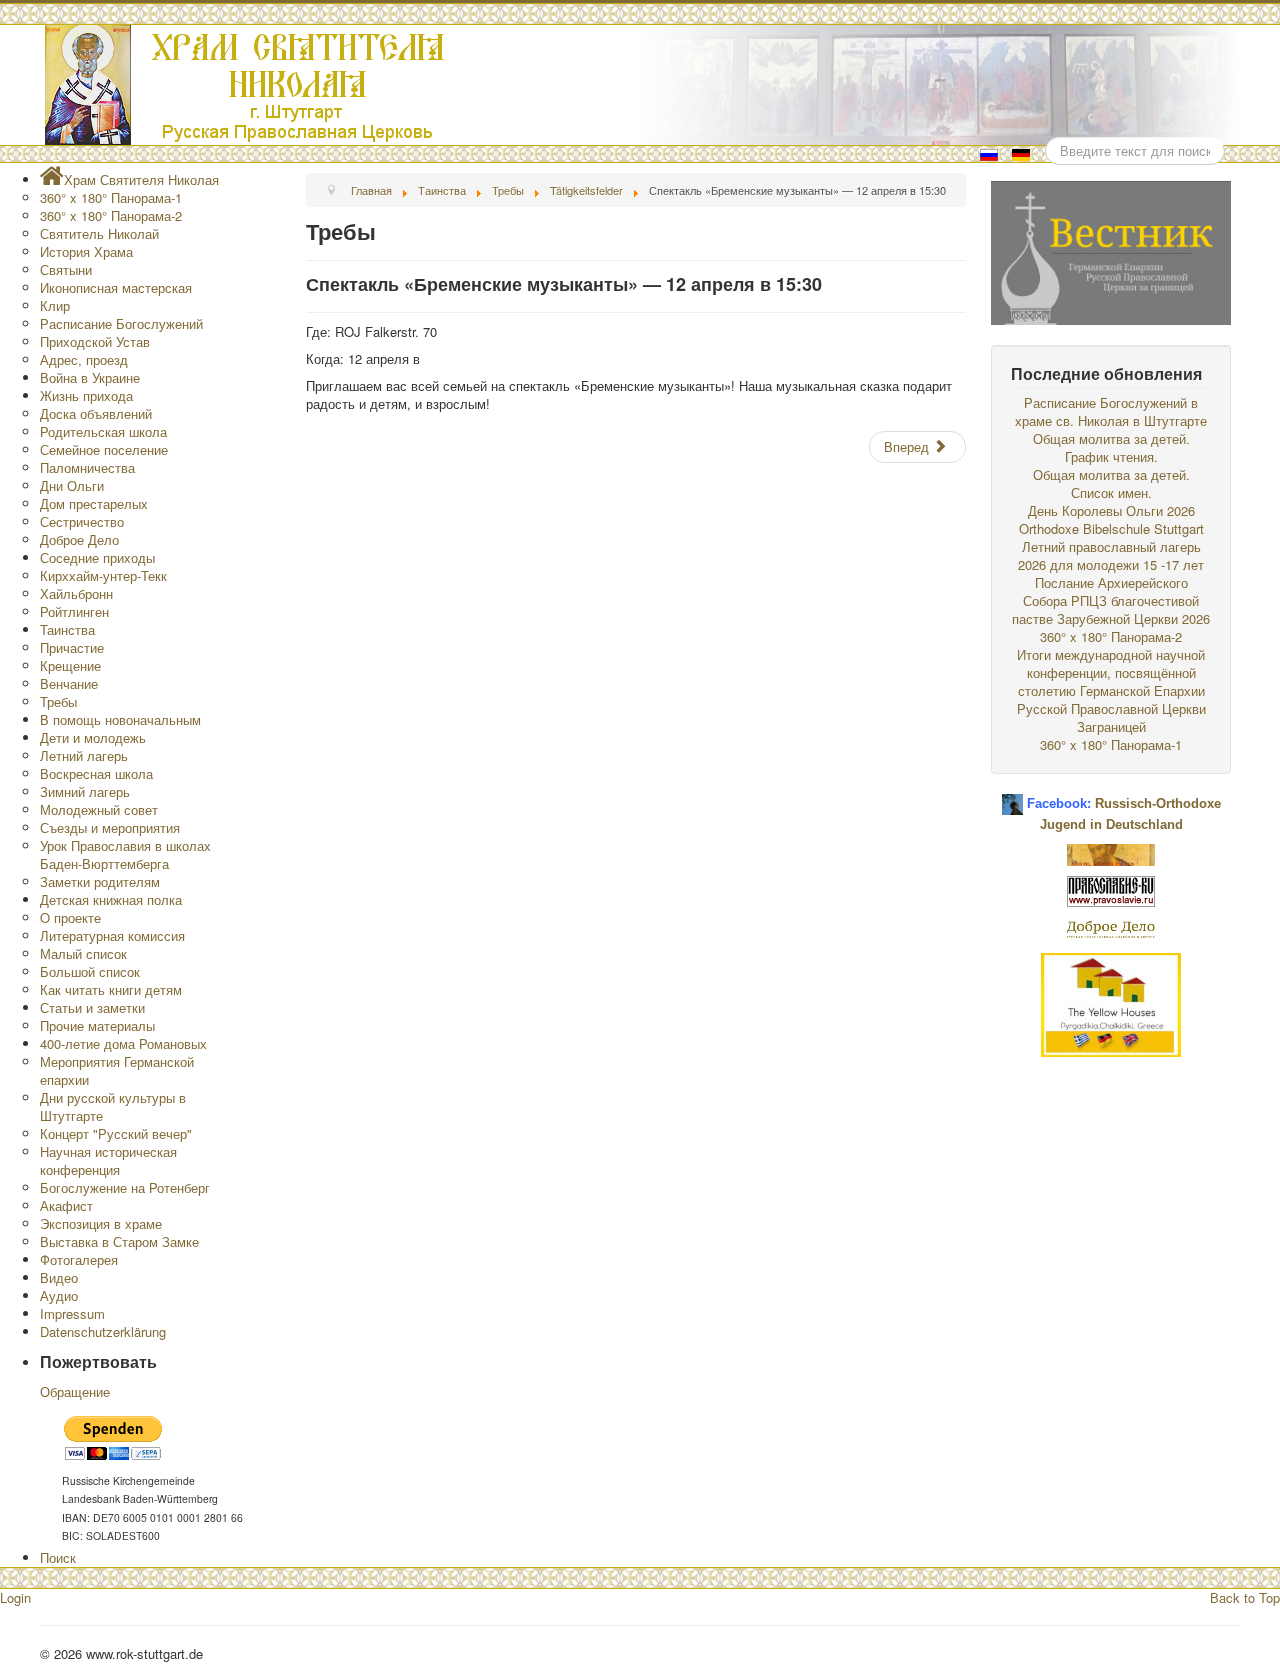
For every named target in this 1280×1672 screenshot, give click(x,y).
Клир (55, 305)
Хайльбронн (76, 593)
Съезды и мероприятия (110, 827)
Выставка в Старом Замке (119, 1241)
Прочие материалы (97, 1025)
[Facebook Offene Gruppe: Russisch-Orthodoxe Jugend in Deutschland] (1012, 796)
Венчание (69, 683)
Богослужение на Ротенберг (125, 1187)
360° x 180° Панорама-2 (111, 215)
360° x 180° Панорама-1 (111, 197)
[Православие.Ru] (1111, 889)
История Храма (86, 251)
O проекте (70, 917)
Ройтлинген (74, 611)
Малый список (83, 953)
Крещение (70, 665)
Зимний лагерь (85, 791)
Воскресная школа (96, 773)
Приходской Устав (95, 341)
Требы (58, 701)
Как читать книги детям (111, 989)
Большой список (90, 971)
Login (15, 1597)
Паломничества (87, 467)
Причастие (72, 647)
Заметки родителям (100, 881)
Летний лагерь (84, 755)
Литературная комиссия (112, 935)
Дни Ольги (72, 485)
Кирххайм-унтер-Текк (103, 575)
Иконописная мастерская (116, 287)
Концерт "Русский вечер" (116, 1133)
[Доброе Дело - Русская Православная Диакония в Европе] (1111, 927)
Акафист (66, 1205)
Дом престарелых (94, 503)
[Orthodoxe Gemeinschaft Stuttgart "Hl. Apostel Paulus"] (1111, 852)
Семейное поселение (104, 449)
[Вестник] (1111, 250)
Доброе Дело (79, 539)
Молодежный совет (99, 809)
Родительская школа (103, 431)
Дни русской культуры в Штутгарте (113, 1106)
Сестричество (82, 521)
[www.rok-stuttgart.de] (642, 85)
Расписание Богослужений (121, 323)
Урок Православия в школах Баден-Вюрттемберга (125, 854)
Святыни (66, 269)
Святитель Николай (99, 233)
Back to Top (1245, 1597)
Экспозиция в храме (101, 1223)
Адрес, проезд (84, 359)
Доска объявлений (96, 413)
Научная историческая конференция (108, 1160)
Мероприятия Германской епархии (117, 1070)
